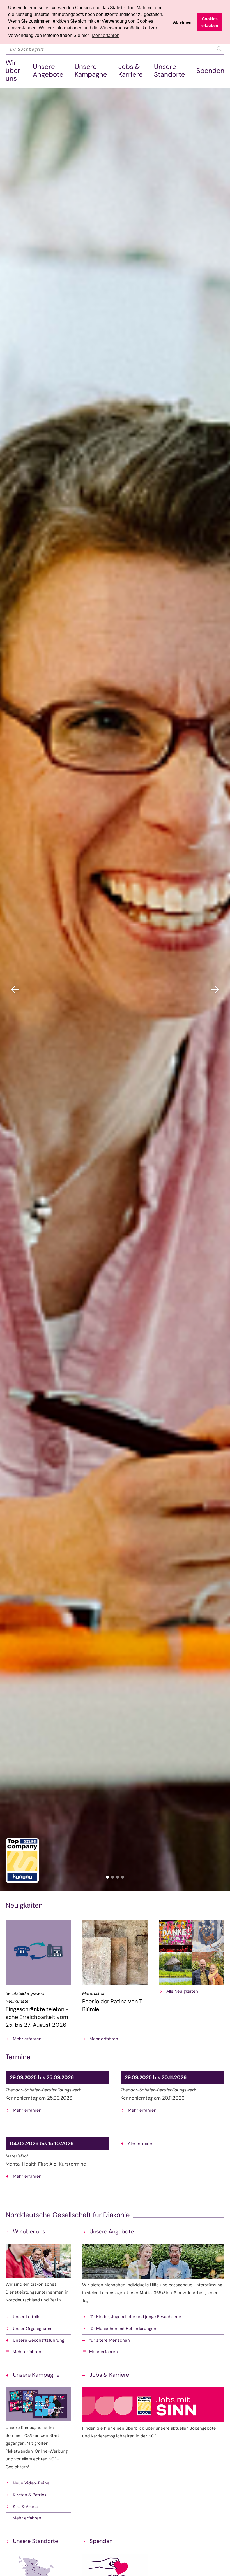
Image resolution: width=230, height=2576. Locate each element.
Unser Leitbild (27, 2317)
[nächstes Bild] (215, 990)
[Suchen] (219, 49)
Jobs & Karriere (131, 70)
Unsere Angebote (48, 70)
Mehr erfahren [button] (106, 35)
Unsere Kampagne (91, 70)
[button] (38, 2352)
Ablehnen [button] (182, 22)
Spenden (210, 70)
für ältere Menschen (110, 2340)
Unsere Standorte (170, 70)
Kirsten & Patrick (30, 2495)
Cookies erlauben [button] (210, 22)
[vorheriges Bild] (15, 990)
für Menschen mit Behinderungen (123, 2329)
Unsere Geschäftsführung (39, 2340)
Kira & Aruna (25, 2507)
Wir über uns (13, 70)
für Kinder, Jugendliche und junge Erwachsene (135, 2317)
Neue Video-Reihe (31, 2483)
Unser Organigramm (33, 2329)
